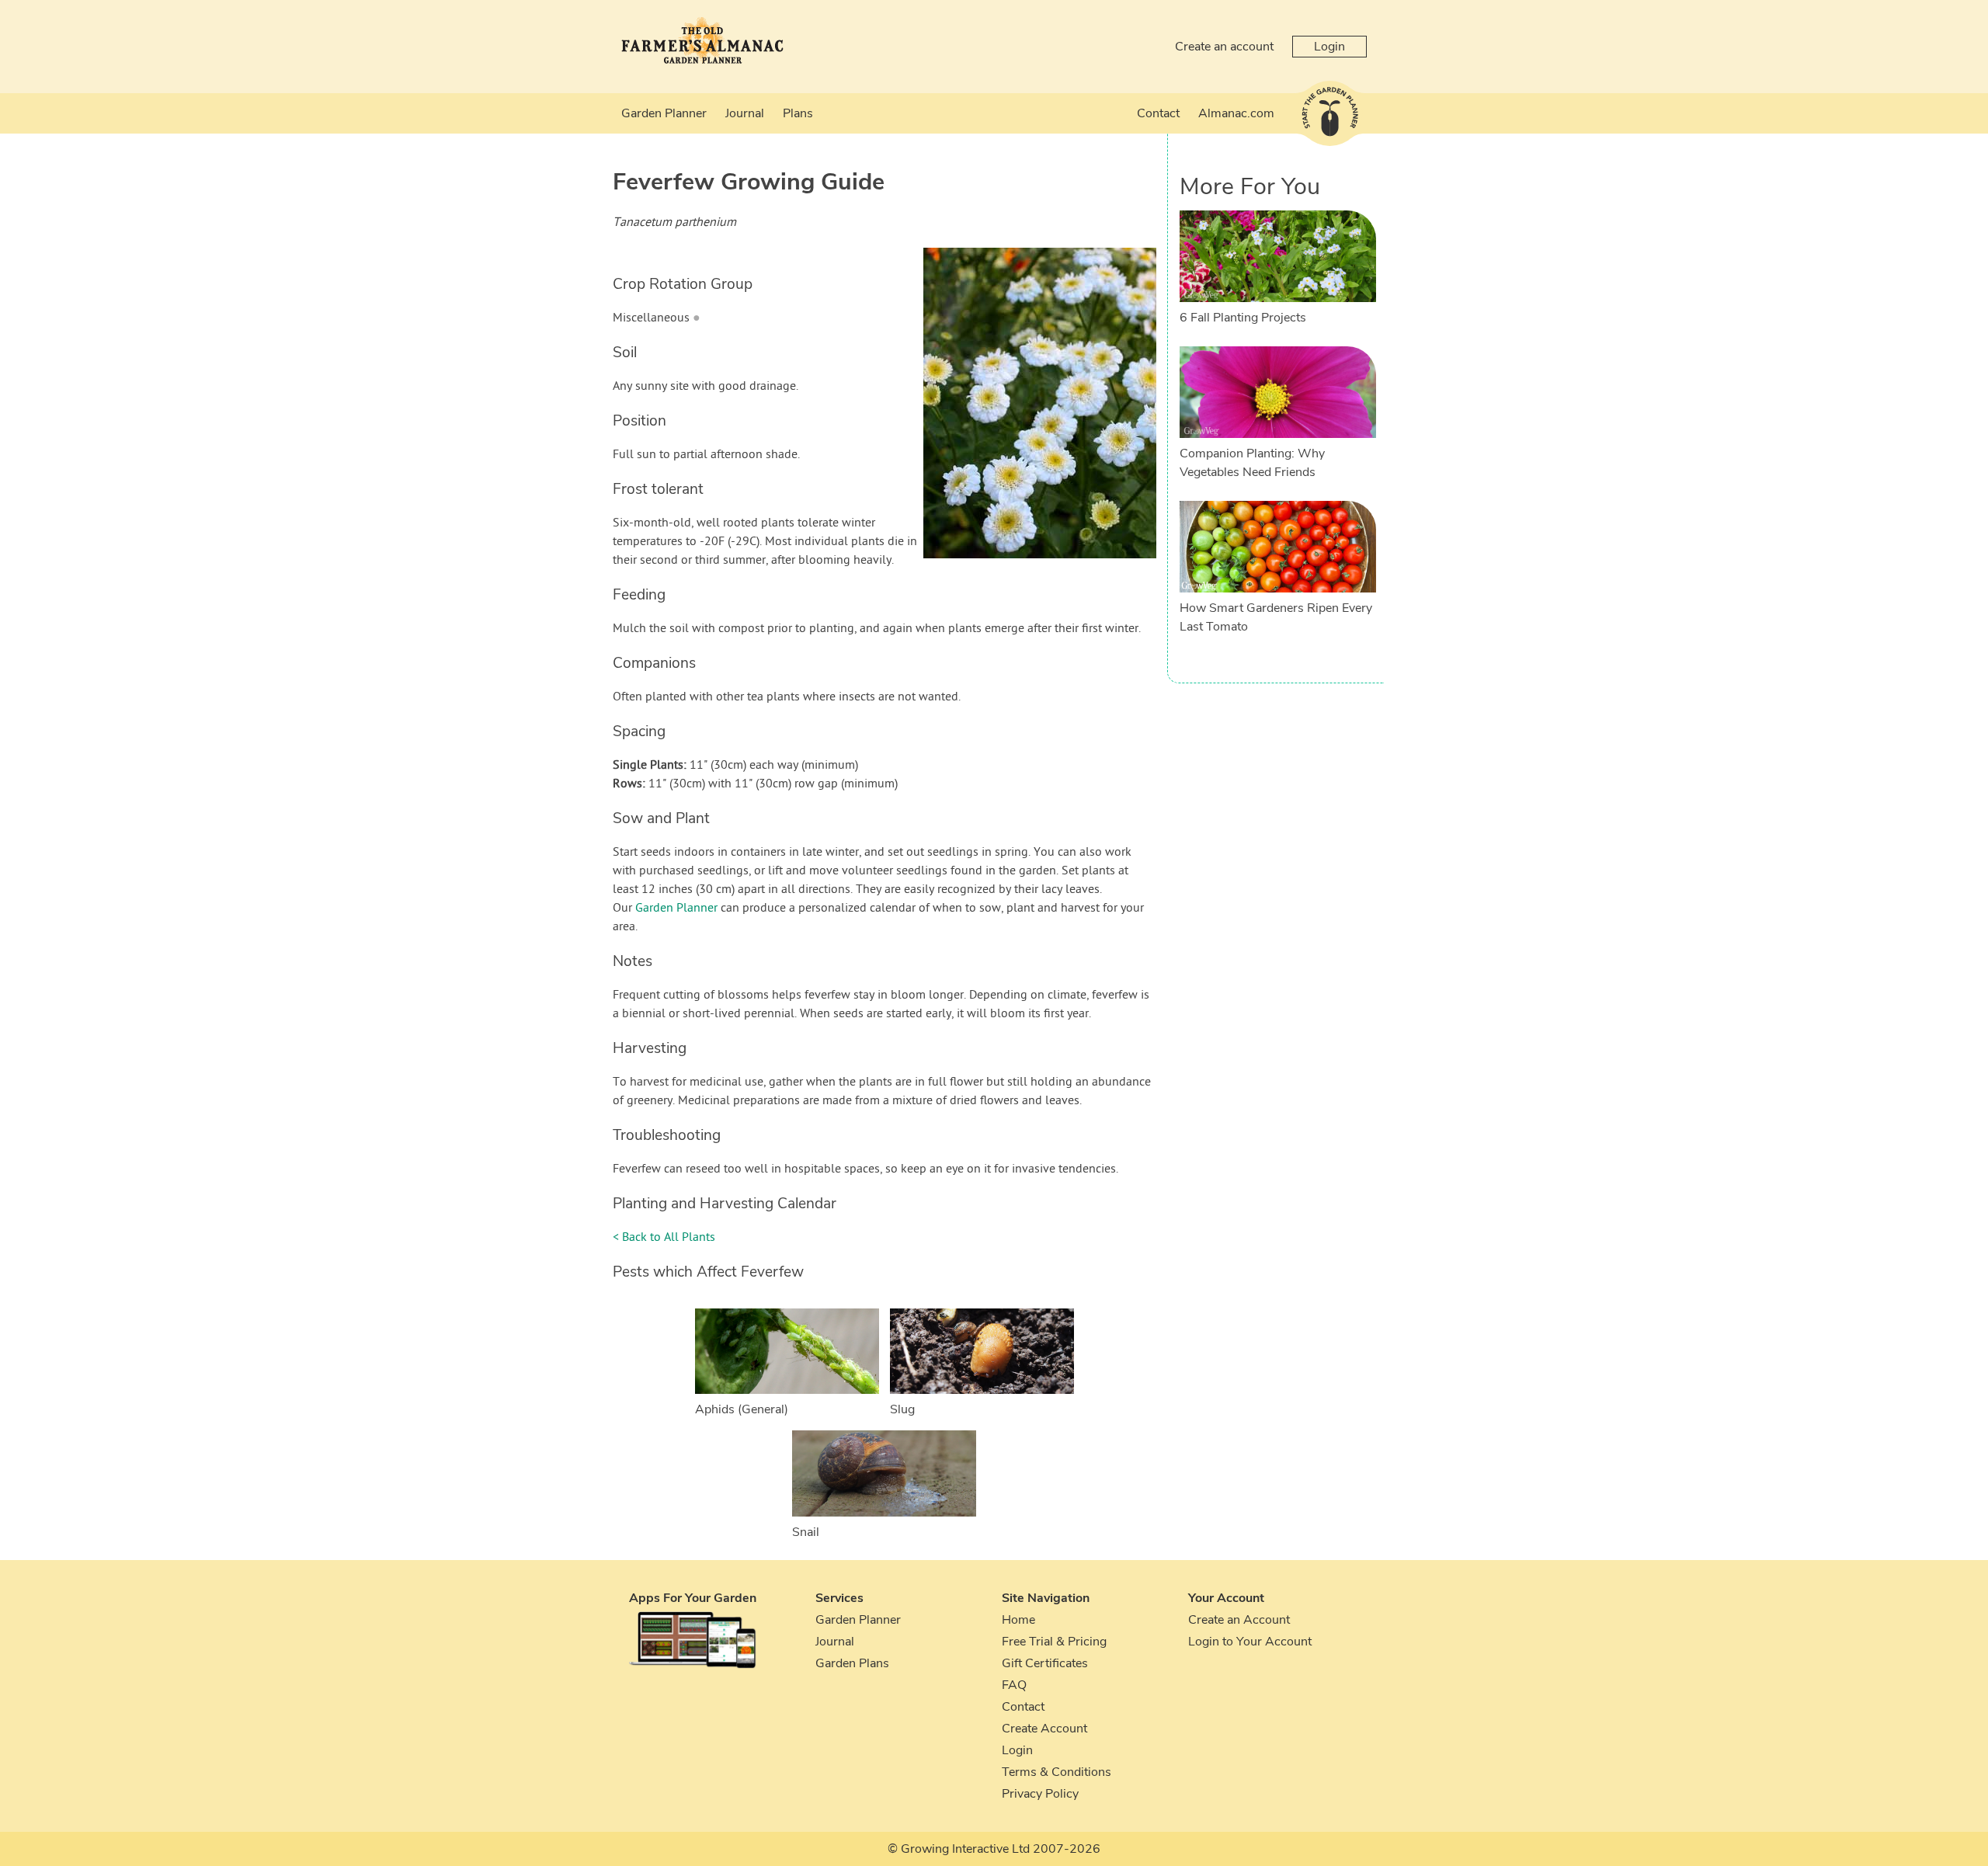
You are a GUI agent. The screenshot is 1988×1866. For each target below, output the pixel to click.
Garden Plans (852, 1663)
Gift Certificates (1045, 1663)
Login (1329, 47)
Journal (745, 113)
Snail (806, 1532)
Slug (902, 1409)
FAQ (1014, 1685)
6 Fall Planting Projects (1243, 318)
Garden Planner (664, 113)
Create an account (1224, 47)
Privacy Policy (1040, 1794)
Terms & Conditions (1057, 1772)
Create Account (1044, 1729)
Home (1018, 1620)
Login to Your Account (1250, 1642)
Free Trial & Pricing (1054, 1642)
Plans (798, 113)
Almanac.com (1236, 113)
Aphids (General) (742, 1409)
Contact (1158, 113)
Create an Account (1239, 1620)
